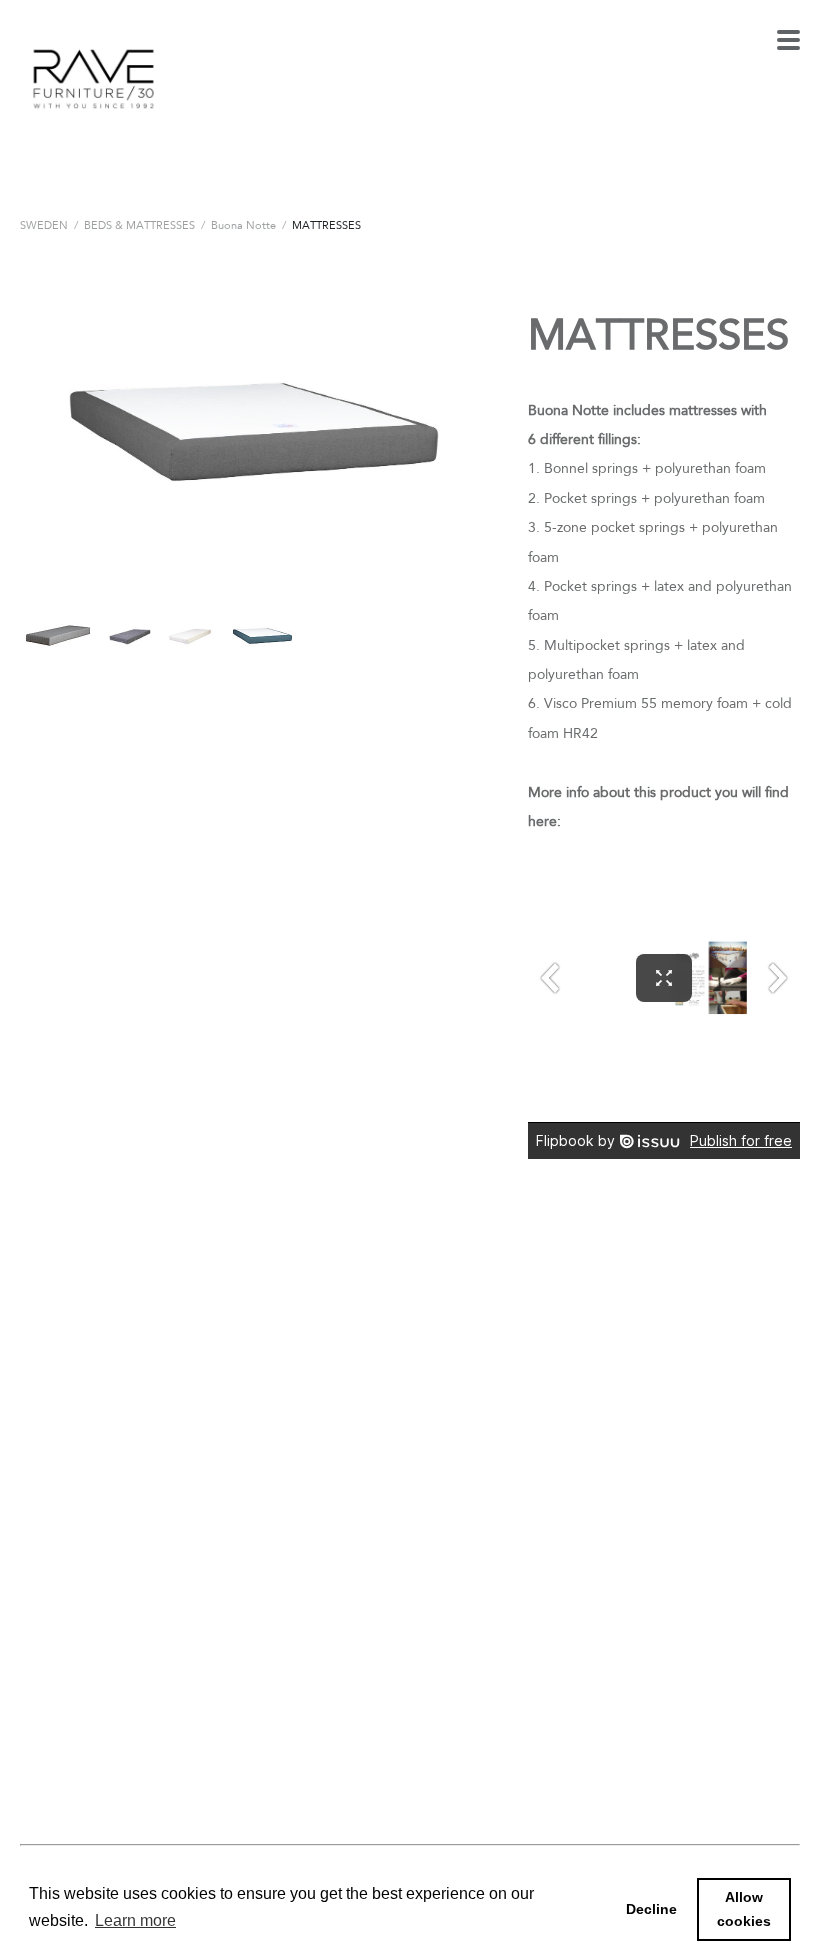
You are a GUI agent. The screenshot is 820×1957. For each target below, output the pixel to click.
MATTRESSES (326, 225)
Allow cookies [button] (744, 1909)
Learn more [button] (135, 1920)
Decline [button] (651, 1909)
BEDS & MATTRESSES (139, 225)
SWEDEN (44, 225)
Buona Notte (243, 225)
